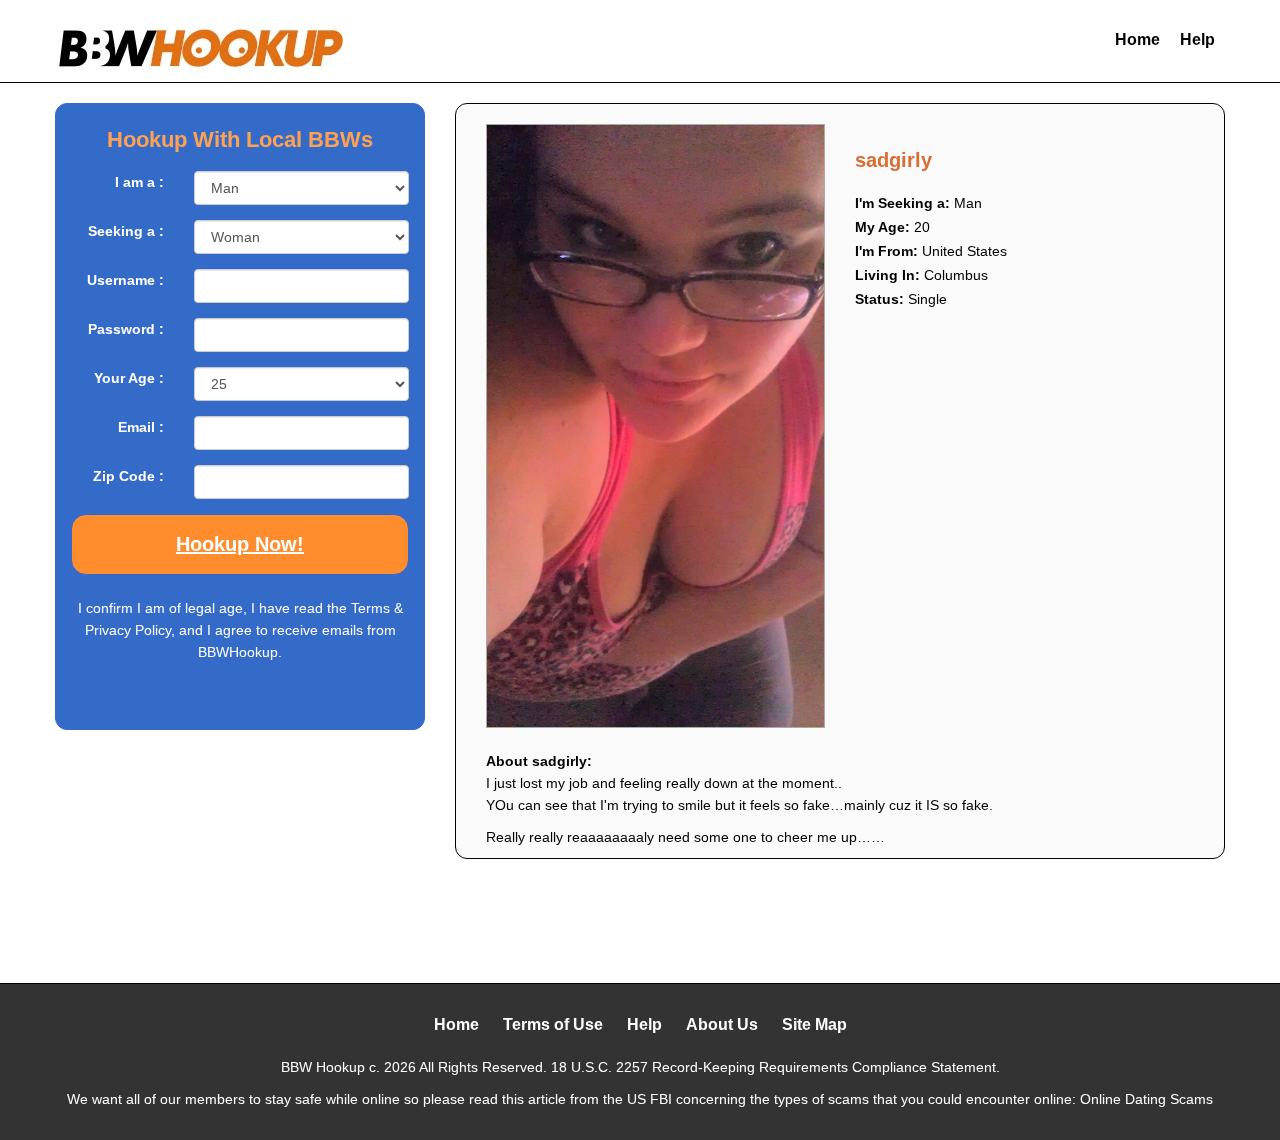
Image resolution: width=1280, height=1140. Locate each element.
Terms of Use (553, 1024)
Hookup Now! (240, 544)
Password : (126, 329)
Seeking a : (126, 231)
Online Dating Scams (1146, 1099)
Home (1137, 39)
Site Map (814, 1024)
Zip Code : (128, 476)
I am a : (139, 182)
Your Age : (129, 378)
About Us (722, 1024)
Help (1197, 39)
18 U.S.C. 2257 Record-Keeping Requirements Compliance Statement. (775, 1067)
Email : (141, 427)
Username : (125, 280)
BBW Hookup (323, 1067)
